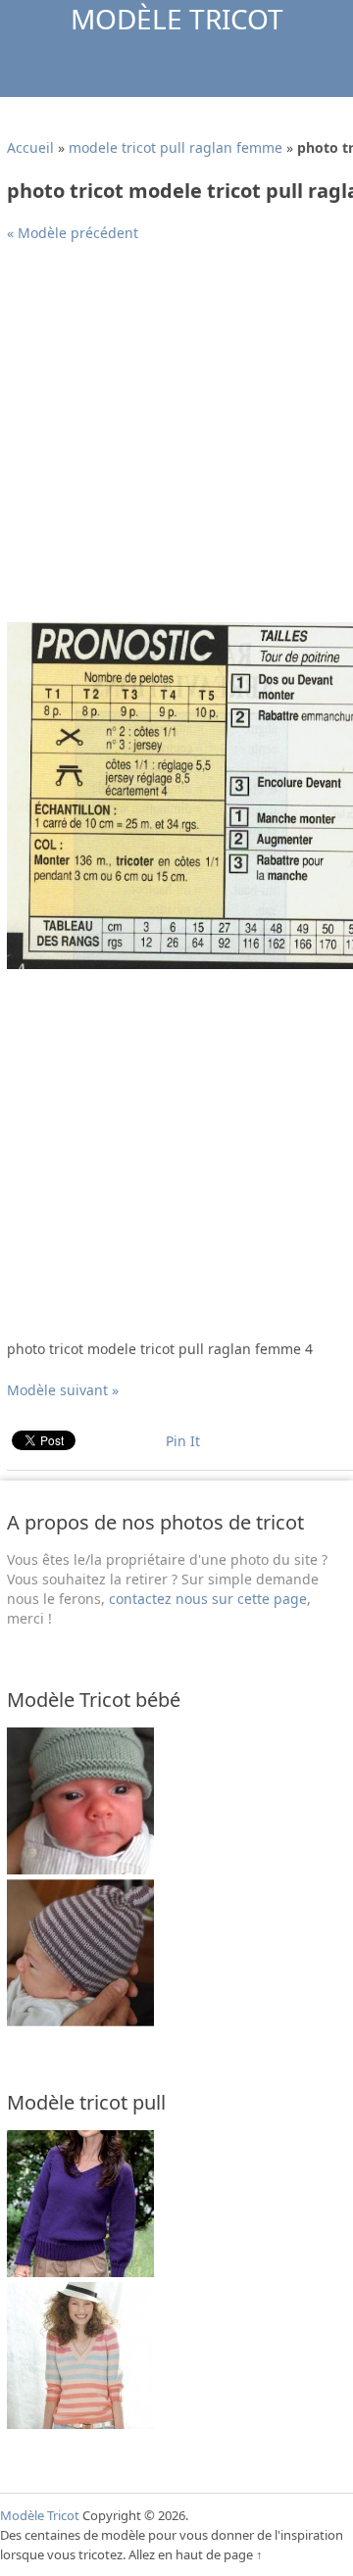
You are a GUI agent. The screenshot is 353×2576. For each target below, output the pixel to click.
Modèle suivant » (63, 1390)
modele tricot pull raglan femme (176, 147)
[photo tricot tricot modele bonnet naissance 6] (80, 2021)
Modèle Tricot (177, 19)
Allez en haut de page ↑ (196, 2554)
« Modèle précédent (73, 233)
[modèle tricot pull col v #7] (80, 2272)
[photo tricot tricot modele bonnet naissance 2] (80, 1869)
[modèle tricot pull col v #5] (80, 2424)
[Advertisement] (176, 440)
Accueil (30, 147)
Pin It (183, 1441)
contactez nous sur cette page (208, 1599)
